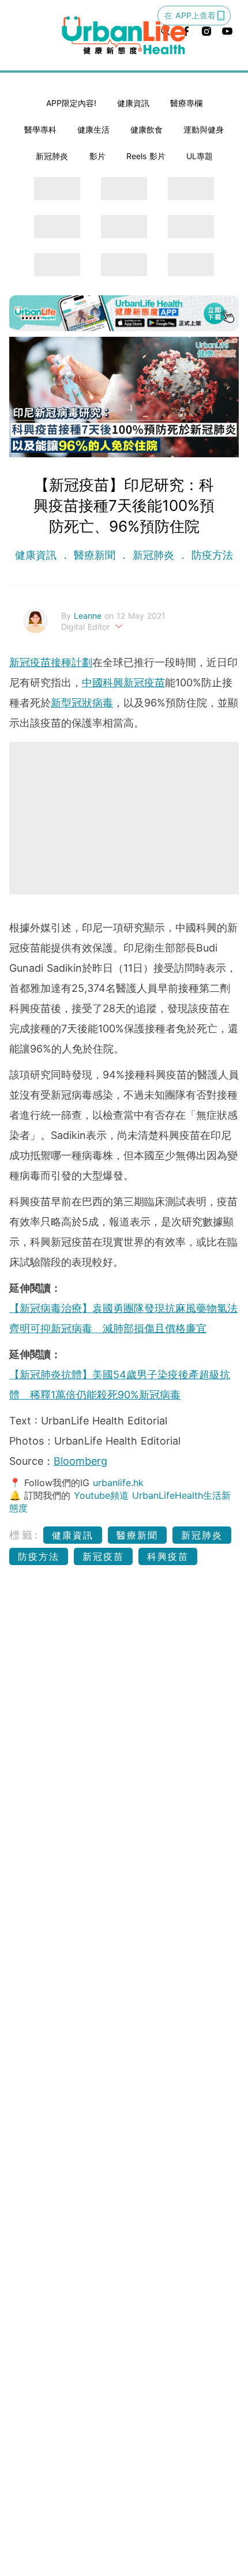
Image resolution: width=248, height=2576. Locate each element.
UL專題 (200, 156)
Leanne (89, 616)
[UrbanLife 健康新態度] (124, 35)
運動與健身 (204, 129)
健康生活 (93, 129)
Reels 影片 (146, 156)
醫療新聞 (95, 555)
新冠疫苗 (103, 1556)
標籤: (25, 1535)
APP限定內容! (71, 103)
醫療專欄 (186, 103)
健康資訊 (133, 103)
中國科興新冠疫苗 (123, 682)
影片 (97, 156)
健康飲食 (146, 129)
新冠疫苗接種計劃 (51, 662)
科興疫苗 (168, 1556)
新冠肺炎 (52, 156)
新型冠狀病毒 (82, 703)
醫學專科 (40, 129)
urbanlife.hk (118, 1483)
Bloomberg (80, 1461)
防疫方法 (211, 555)
